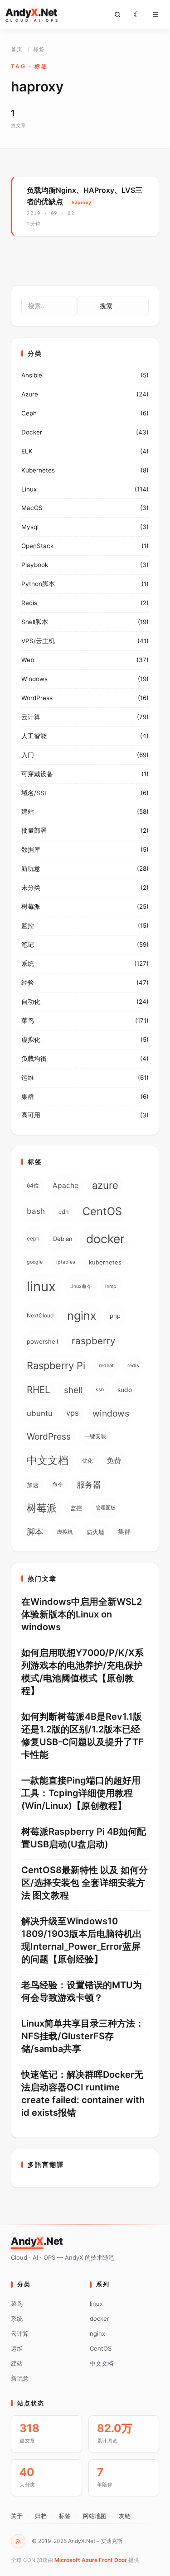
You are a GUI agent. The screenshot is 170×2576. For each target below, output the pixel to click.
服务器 (89, 1485)
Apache (66, 1185)
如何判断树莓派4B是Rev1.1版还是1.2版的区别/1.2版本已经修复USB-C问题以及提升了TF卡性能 (83, 1736)
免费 (114, 1461)
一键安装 (95, 1436)
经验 (28, 983)
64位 (33, 1185)
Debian (63, 1239)
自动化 (31, 1002)
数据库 (31, 849)
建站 (28, 811)
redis (133, 1366)
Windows (34, 679)
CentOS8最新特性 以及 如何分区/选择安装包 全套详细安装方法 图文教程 (85, 1883)
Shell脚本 (35, 622)
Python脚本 (38, 584)
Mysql (30, 527)
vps (73, 1413)
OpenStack (37, 546)
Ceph (29, 413)
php (115, 1316)
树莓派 (31, 906)
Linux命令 (80, 1286)
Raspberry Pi (56, 1365)
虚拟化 (31, 1040)
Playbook (35, 565)
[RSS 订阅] (18, 2541)
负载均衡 (34, 1059)
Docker (32, 432)
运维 (28, 1078)
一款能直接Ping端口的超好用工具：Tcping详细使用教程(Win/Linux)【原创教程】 (81, 1793)
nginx (82, 1316)
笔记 (28, 945)
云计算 (31, 717)
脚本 (35, 1531)
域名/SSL (35, 793)
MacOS (32, 508)
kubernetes (105, 1262)
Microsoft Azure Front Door (91, 2560)
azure (105, 1185)
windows (111, 1413)
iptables (66, 1262)
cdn (64, 1212)
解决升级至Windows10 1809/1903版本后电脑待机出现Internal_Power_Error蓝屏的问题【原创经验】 (82, 1940)
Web (28, 660)
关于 (17, 2516)
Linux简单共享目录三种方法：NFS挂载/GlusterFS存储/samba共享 (83, 2036)
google (35, 1262)
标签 (65, 2516)
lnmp (111, 1286)
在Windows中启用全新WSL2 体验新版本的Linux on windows (82, 1614)
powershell (42, 1341)
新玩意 (31, 868)
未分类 (31, 887)
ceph (33, 1238)
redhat (106, 1366)
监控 (28, 925)
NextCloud (40, 1315)
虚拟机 (65, 1532)
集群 (28, 1097)
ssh (100, 1390)
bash (36, 1211)
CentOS (102, 1211)
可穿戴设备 (37, 774)
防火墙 (95, 1532)
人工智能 (34, 736)
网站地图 (95, 2516)
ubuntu (40, 1413)
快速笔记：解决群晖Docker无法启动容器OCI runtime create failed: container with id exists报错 (83, 2094)
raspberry (93, 1341)
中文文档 (48, 1460)
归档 (41, 2516)
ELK (27, 451)
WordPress (37, 698)
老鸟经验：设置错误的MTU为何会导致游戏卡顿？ (82, 1991)
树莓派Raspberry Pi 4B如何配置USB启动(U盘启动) (84, 1838)
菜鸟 (28, 1021)
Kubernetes (38, 470)
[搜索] (117, 14)
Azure (30, 394)
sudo (125, 1390)
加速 (33, 1485)
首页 (17, 49)
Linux (29, 489)
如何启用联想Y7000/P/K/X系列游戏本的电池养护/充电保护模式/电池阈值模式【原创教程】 (83, 1672)
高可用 (31, 1115)
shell (73, 1390)
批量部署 (34, 830)
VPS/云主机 (38, 641)
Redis (29, 603)
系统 (28, 964)
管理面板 (106, 1508)
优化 (87, 1461)
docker (105, 1239)
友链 (125, 2516)
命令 (58, 1484)
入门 (28, 755)
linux (41, 1286)
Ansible (32, 375)
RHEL (39, 1390)
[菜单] (155, 14)
